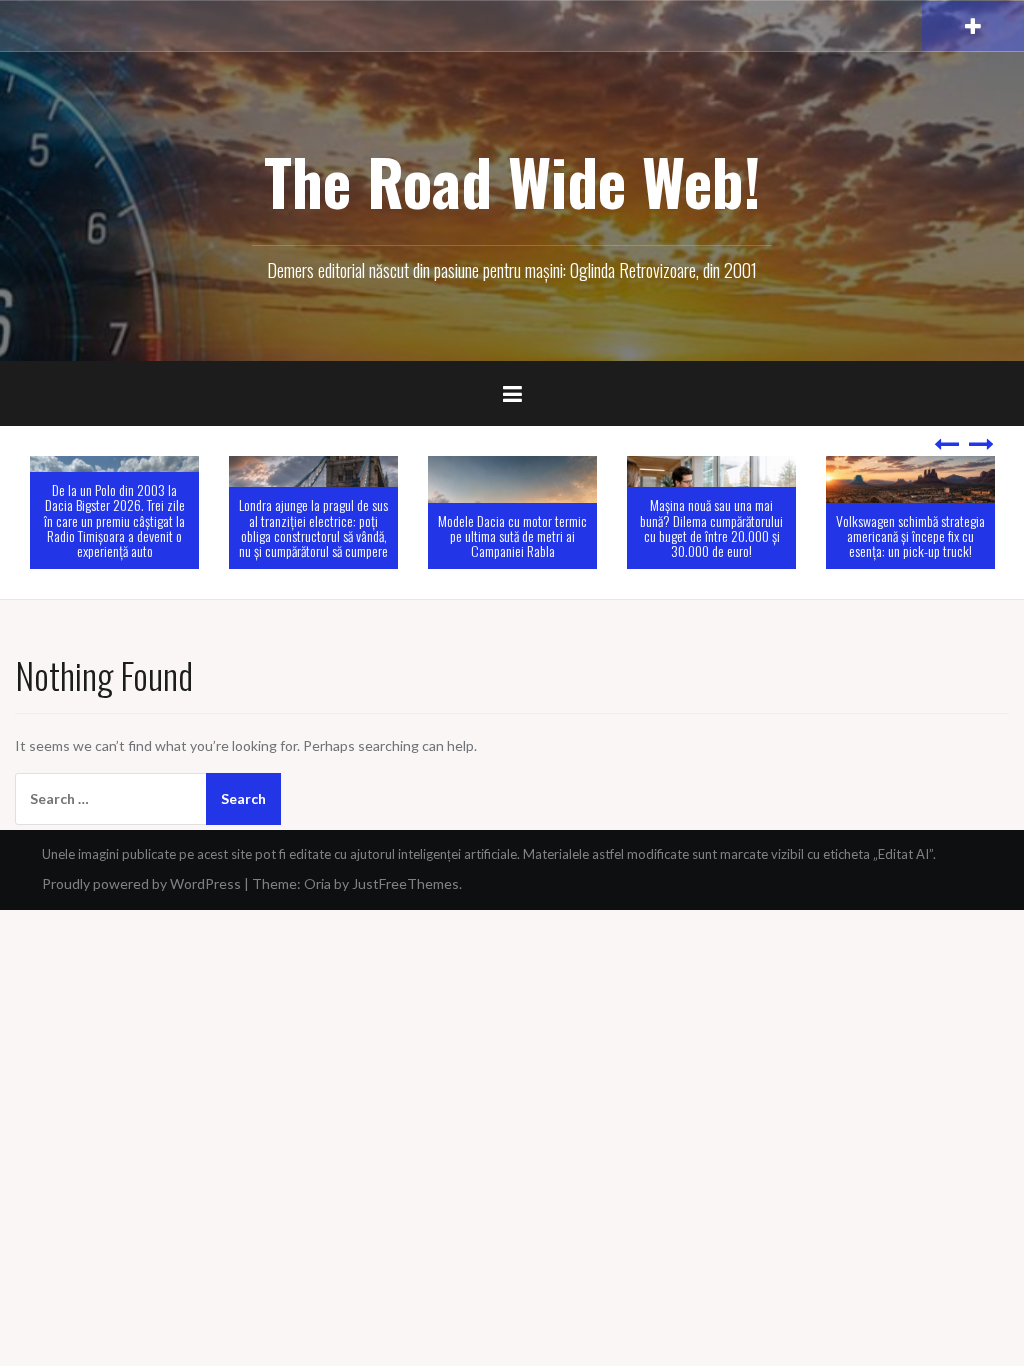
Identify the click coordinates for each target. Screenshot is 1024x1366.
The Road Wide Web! (512, 181)
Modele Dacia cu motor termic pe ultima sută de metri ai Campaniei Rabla (390, 536)
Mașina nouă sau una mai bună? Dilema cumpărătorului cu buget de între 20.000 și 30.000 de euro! (589, 527)
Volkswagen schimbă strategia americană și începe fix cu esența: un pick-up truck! (788, 536)
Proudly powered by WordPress (141, 883)
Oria (317, 883)
